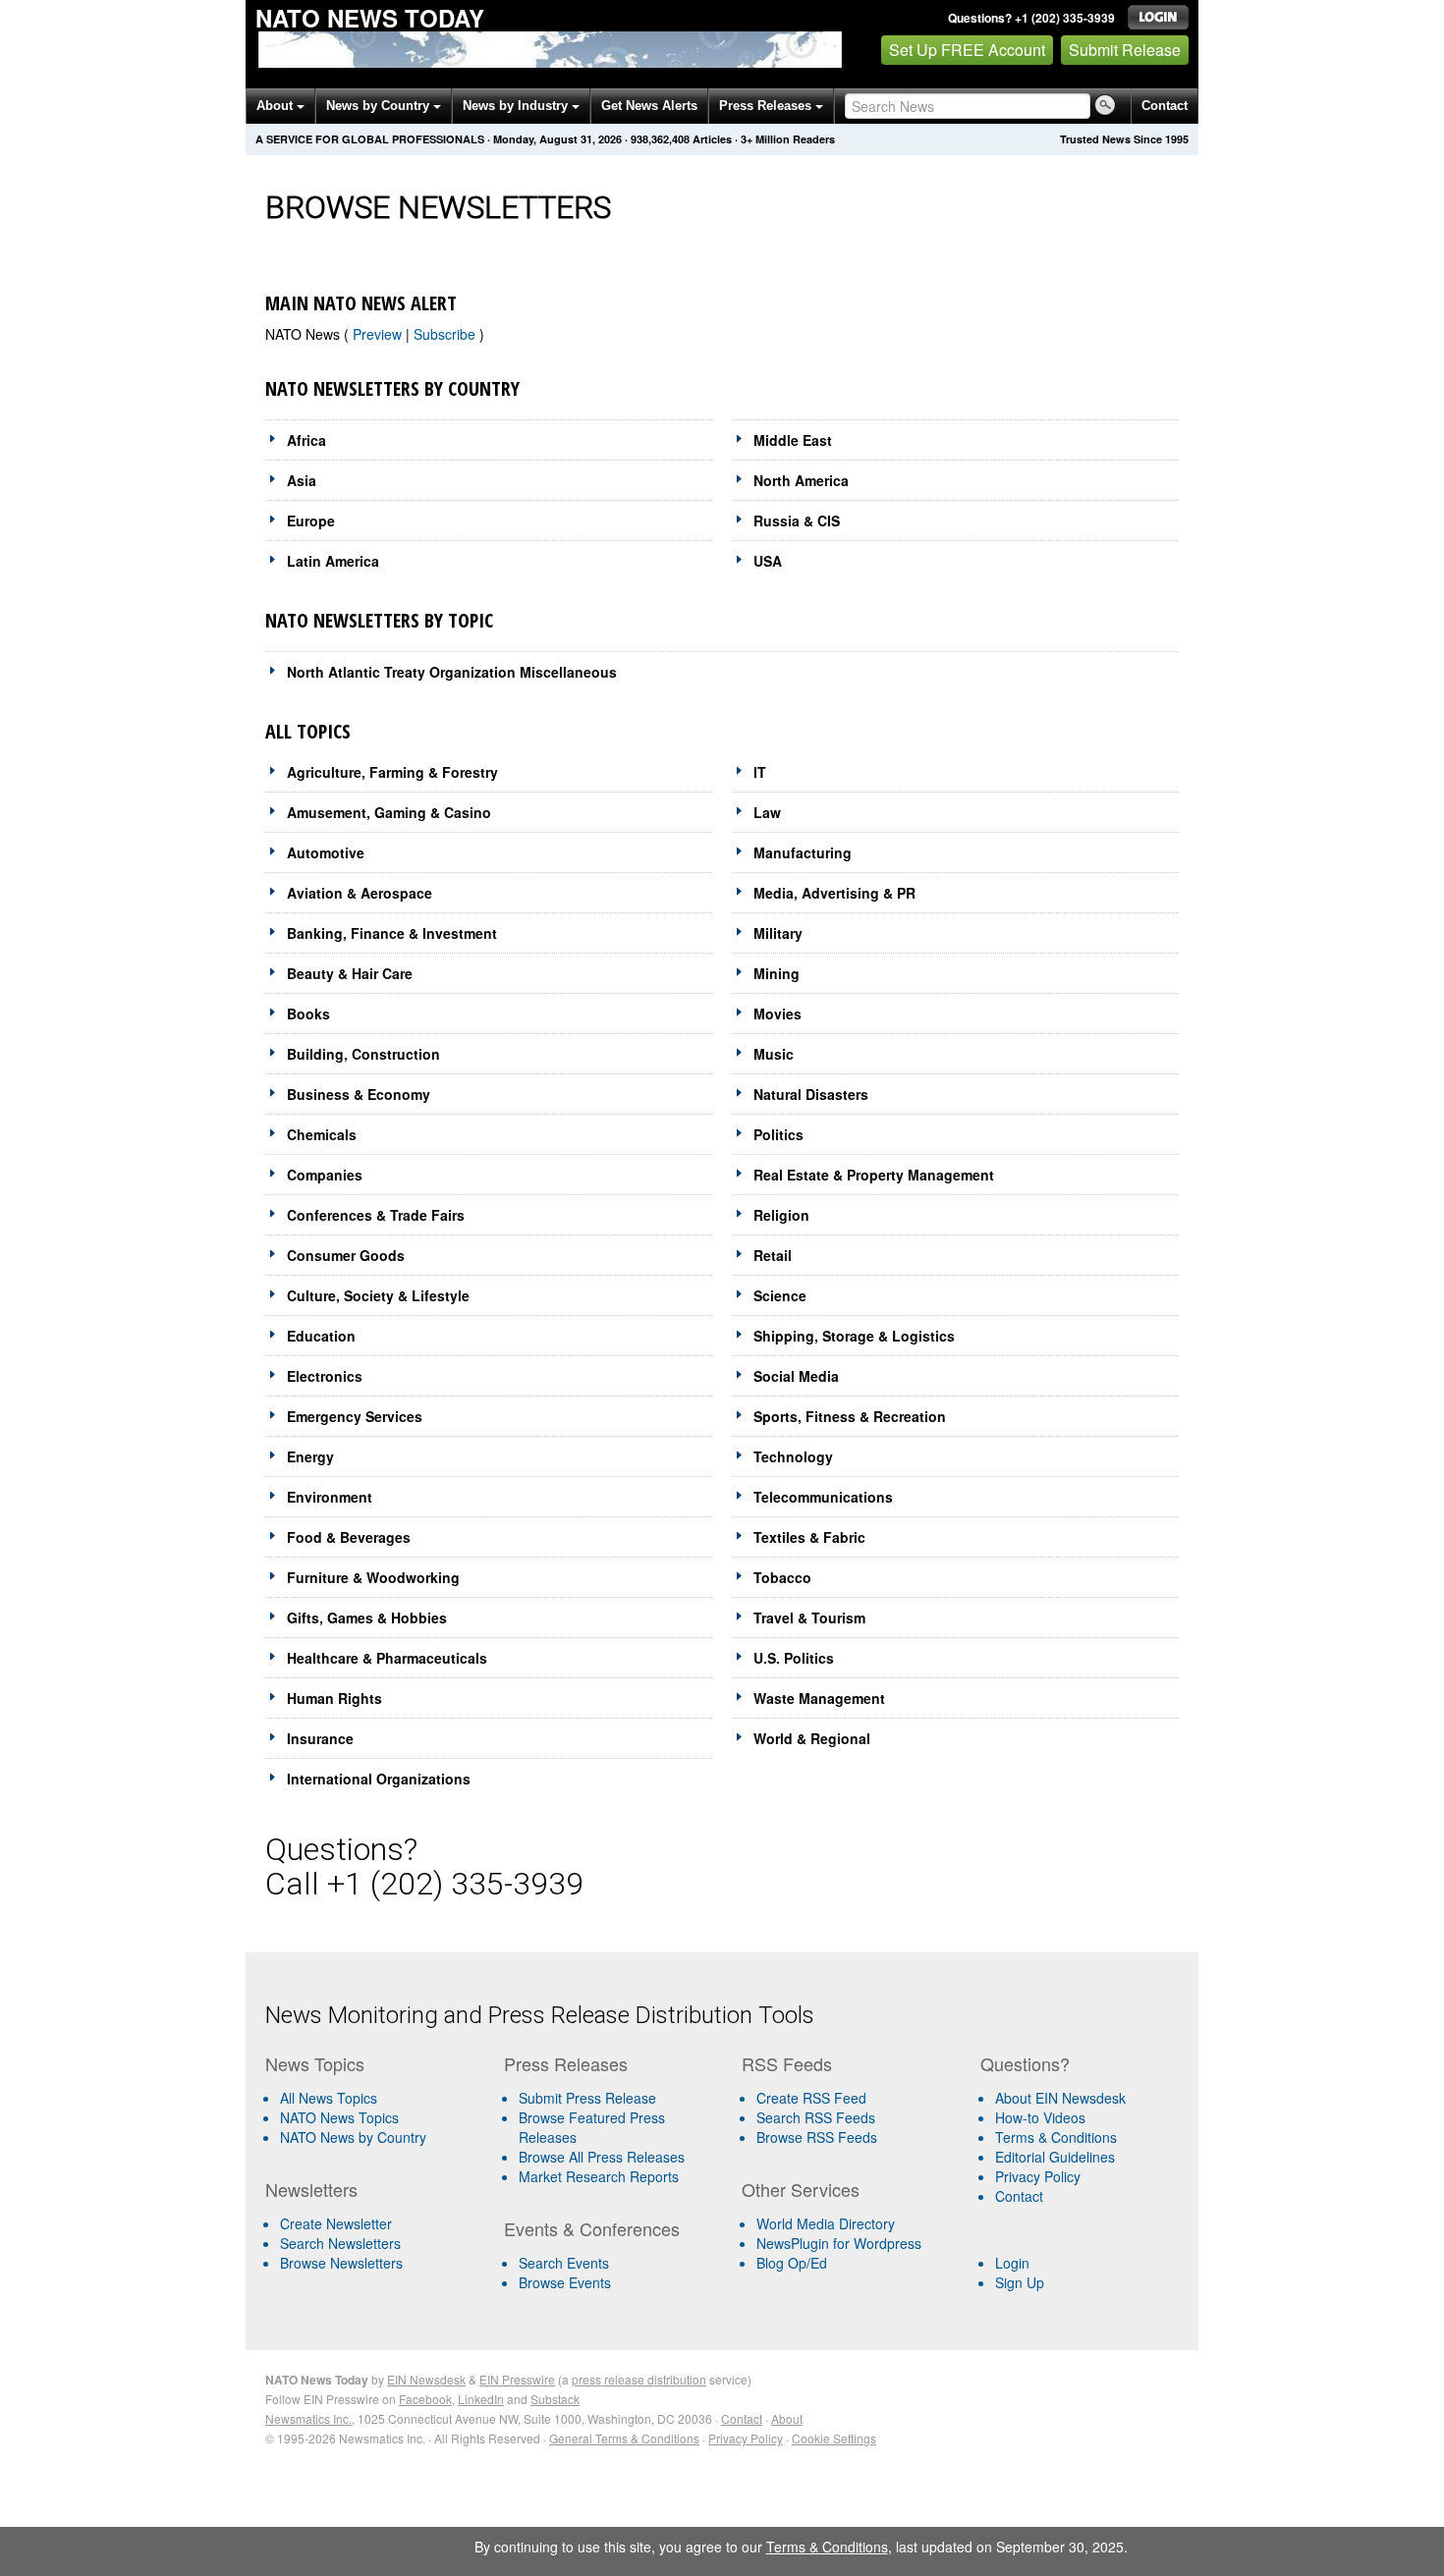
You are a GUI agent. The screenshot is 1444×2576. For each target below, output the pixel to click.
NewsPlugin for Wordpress (839, 2243)
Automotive (326, 852)
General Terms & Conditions (624, 2438)
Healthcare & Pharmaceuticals (387, 1658)
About (277, 106)
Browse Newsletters (341, 2263)
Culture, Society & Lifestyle (378, 1295)
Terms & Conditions (1056, 2137)
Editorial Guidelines (1055, 2157)
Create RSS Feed (811, 2098)
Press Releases (767, 106)
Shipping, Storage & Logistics (854, 1336)
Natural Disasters (811, 1094)
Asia (302, 480)
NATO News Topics (339, 2117)
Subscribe (446, 334)
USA (768, 561)
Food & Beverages (349, 1537)
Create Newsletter (336, 2223)
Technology (793, 1456)
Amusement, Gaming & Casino (389, 812)
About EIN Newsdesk (1060, 2098)
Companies (325, 1175)
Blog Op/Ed (792, 2263)
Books (308, 1014)
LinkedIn (481, 2399)
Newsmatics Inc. (308, 2418)
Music (774, 1054)
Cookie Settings (834, 2438)
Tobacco (782, 1577)
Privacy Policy (1038, 2176)
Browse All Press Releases (602, 2157)
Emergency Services (355, 1416)
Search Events (564, 2263)
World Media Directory (826, 2223)
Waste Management (819, 1698)
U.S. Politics (794, 1658)
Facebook (425, 2399)
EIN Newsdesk (426, 2379)
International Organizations (379, 1779)
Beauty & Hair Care (350, 973)
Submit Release (1125, 50)
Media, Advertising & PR (834, 893)
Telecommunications (823, 1497)
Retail (773, 1255)
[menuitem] (377, 2117)
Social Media (796, 1376)
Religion (781, 1215)
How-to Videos (1040, 2117)
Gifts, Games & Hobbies (367, 1617)
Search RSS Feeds (816, 2117)
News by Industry (517, 106)
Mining (777, 973)
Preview (379, 334)
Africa (306, 440)
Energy (310, 1456)
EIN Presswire (517, 2379)
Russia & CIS (797, 521)
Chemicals (322, 1134)
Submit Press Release (587, 2098)
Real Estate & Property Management (874, 1175)
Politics (778, 1134)
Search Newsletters (340, 2243)
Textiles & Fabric (809, 1537)
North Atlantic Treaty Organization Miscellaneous (452, 672)
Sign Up (1020, 2282)
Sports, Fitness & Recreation (850, 1416)
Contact (1165, 106)
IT (760, 772)
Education (321, 1336)
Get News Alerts (649, 106)
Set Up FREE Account (967, 50)
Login (1012, 2263)
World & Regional (812, 1738)
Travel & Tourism (809, 1617)
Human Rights (334, 1698)
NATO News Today (370, 18)
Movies (778, 1014)
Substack (555, 2399)
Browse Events (565, 2282)
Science (780, 1295)
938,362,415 (660, 139)
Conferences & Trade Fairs (376, 1215)
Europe (311, 521)
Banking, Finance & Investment (392, 933)
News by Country (380, 106)
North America (801, 480)
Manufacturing (803, 852)
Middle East (793, 440)
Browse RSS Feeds (817, 2137)
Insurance (320, 1738)
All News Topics (329, 2098)
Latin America (333, 561)
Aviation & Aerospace (360, 893)
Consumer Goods (346, 1255)
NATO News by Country (353, 2137)
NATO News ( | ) (375, 334)
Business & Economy (359, 1094)
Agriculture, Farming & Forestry (392, 772)
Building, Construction (363, 1054)
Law (767, 812)
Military (778, 933)
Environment (330, 1497)
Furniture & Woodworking (373, 1577)
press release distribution (639, 2379)
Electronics (325, 1376)
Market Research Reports (599, 2176)
